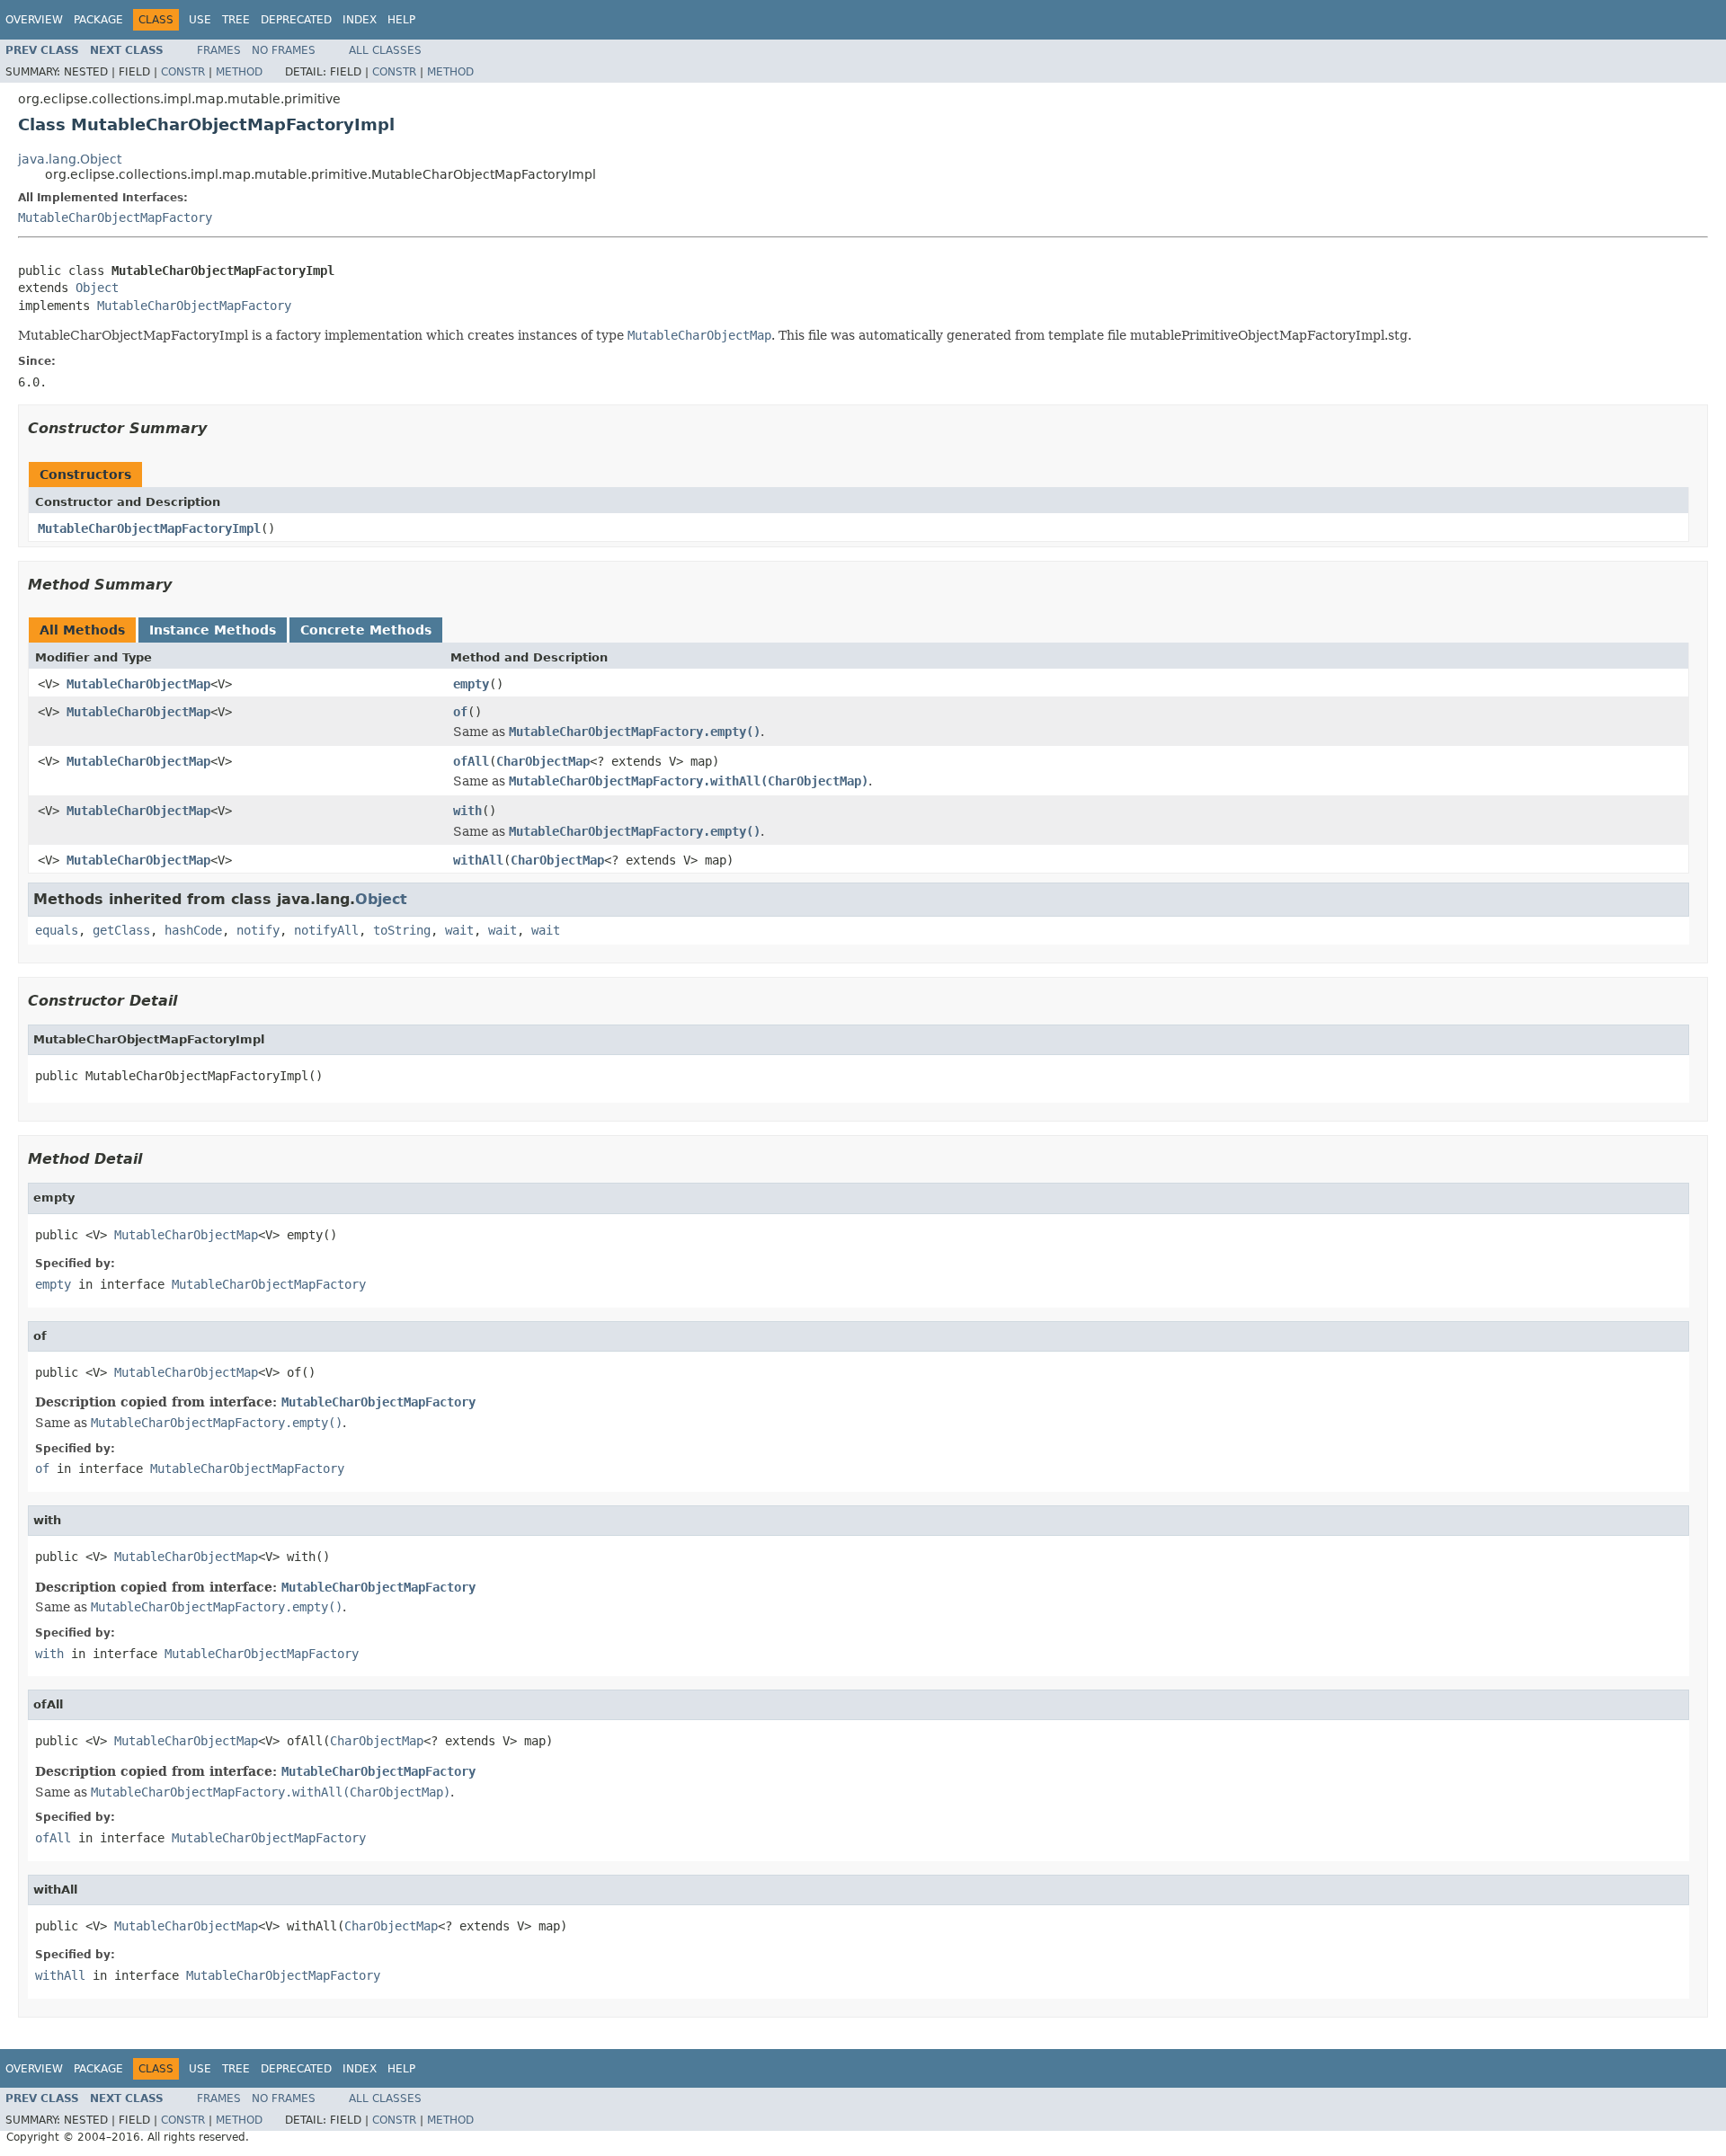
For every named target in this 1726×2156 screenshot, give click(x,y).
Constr (183, 72)
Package (98, 20)
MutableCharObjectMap (138, 684)
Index (360, 20)
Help (401, 20)
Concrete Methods (366, 630)
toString (402, 930)
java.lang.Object (70, 159)
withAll (478, 860)
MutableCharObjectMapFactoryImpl (149, 528)
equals (57, 930)
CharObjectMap (543, 761)
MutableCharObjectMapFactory (115, 217)
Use (200, 20)
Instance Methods (213, 630)
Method (239, 72)
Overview (34, 20)
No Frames (284, 50)
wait (459, 930)
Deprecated (296, 20)
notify (258, 930)
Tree (236, 20)
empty (471, 684)
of (460, 712)
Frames (219, 50)
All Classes (385, 50)
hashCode (193, 930)
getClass (121, 930)
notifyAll (326, 930)
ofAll (471, 761)
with (467, 811)
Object (97, 288)
